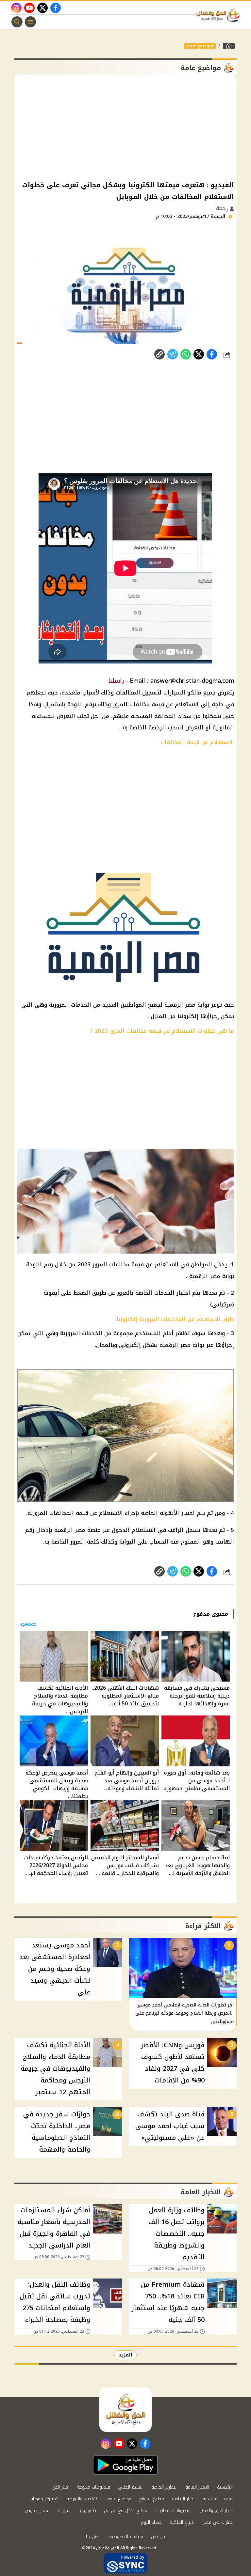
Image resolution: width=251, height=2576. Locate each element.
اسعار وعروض (38, 2511)
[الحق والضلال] (229, 46)
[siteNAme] (220, 15)
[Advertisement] (125, 127)
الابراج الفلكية (183, 2522)
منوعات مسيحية (218, 2499)
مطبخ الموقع (152, 2499)
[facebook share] (212, 354)
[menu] (30, 22)
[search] (17, 22)
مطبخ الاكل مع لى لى (126, 2511)
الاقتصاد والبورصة (83, 2499)
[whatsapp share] (186, 354)
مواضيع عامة (200, 46)
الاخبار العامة (197, 2487)
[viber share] (173, 354)
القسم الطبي (131, 2487)
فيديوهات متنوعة (94, 2487)
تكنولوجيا (87, 2511)
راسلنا (116, 681)
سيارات (64, 2511)
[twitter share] (199, 354)
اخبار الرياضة (183, 2499)
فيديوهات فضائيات (173, 2511)
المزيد (125, 2355)
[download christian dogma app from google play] (125, 2465)
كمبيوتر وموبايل (43, 2499)
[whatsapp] (159, 354)
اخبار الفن (61, 2487)
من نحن (158, 2537)
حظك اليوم (151, 2522)
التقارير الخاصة (164, 2487)
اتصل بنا (94, 2537)
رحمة (223, 208)
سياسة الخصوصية (126, 2537)
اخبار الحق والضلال (216, 2511)
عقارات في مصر (218, 2522)
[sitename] (125, 2410)
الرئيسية (225, 2487)
